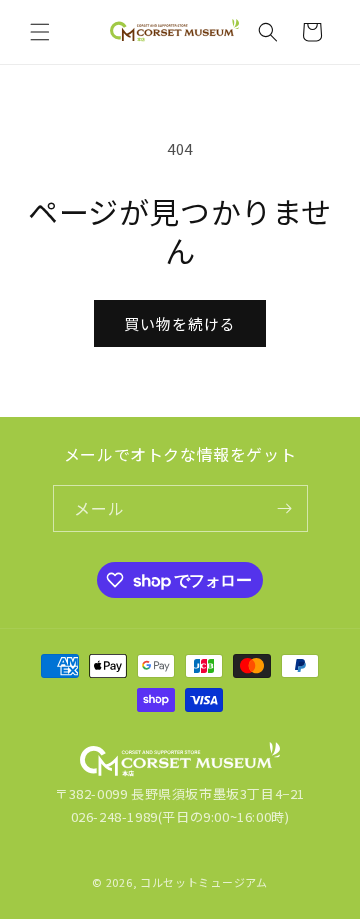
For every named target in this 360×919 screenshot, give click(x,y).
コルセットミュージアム (204, 882)
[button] (40, 32)
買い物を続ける (180, 323)
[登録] (285, 508)
